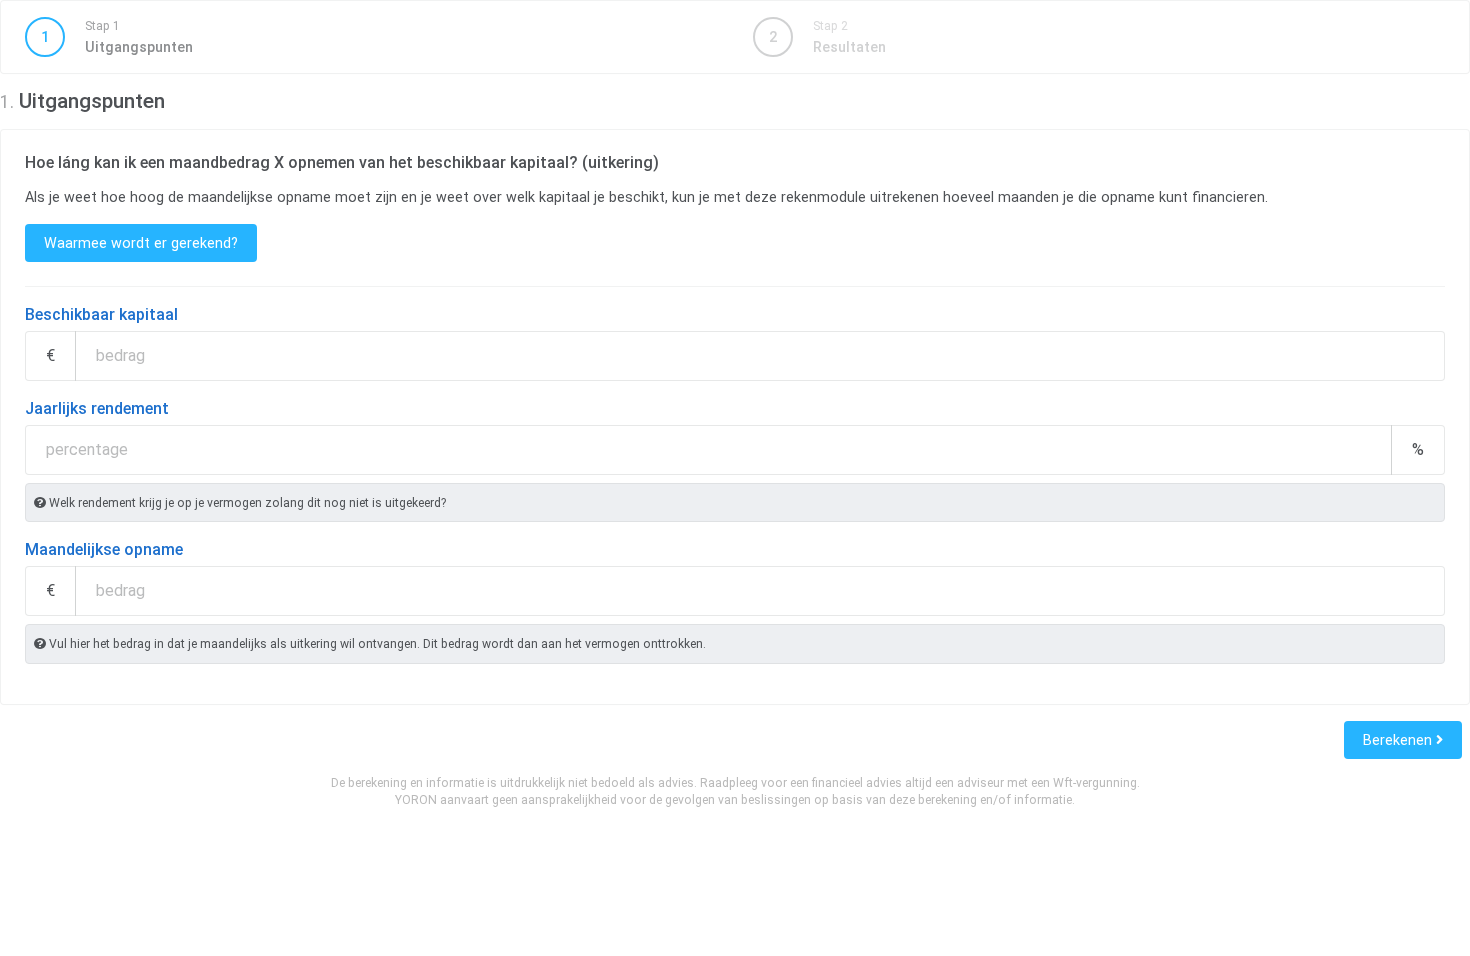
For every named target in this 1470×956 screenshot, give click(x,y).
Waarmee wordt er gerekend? (141, 243)
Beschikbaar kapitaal (101, 314)
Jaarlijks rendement (97, 408)
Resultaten (827, 37)
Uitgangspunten (117, 37)
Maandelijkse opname (104, 549)
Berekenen (1399, 740)
